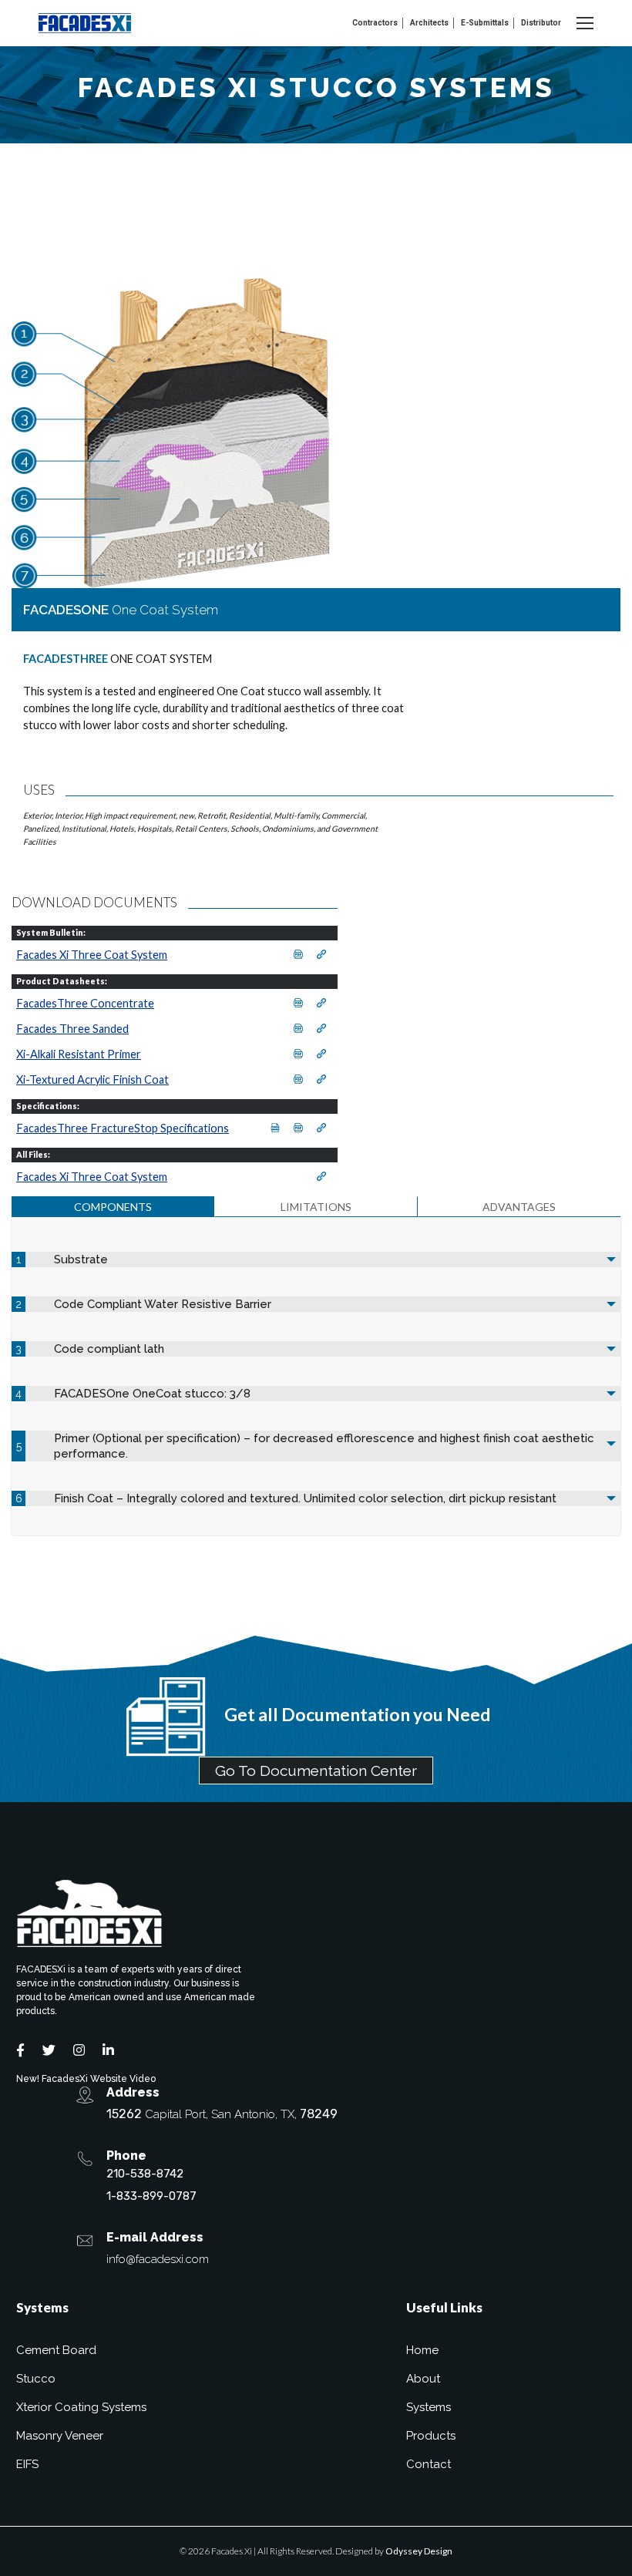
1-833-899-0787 (151, 2196)
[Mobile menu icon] (585, 23)
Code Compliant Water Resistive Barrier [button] (163, 1304)
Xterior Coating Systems (81, 2407)
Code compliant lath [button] (109, 1349)
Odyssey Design (419, 2551)
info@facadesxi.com (158, 2259)
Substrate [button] (81, 1259)
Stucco (36, 2379)
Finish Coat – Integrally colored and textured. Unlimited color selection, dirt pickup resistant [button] (305, 1498)
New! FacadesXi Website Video (86, 2079)
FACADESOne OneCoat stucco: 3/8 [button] (152, 1394)
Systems (429, 2407)
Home (422, 2350)
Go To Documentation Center (316, 1771)
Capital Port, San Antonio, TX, (222, 2114)
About (423, 2379)
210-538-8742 (145, 2174)
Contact (429, 2464)
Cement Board (56, 2350)
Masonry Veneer (60, 2436)
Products (431, 2436)
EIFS (27, 2464)
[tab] (113, 1207)
